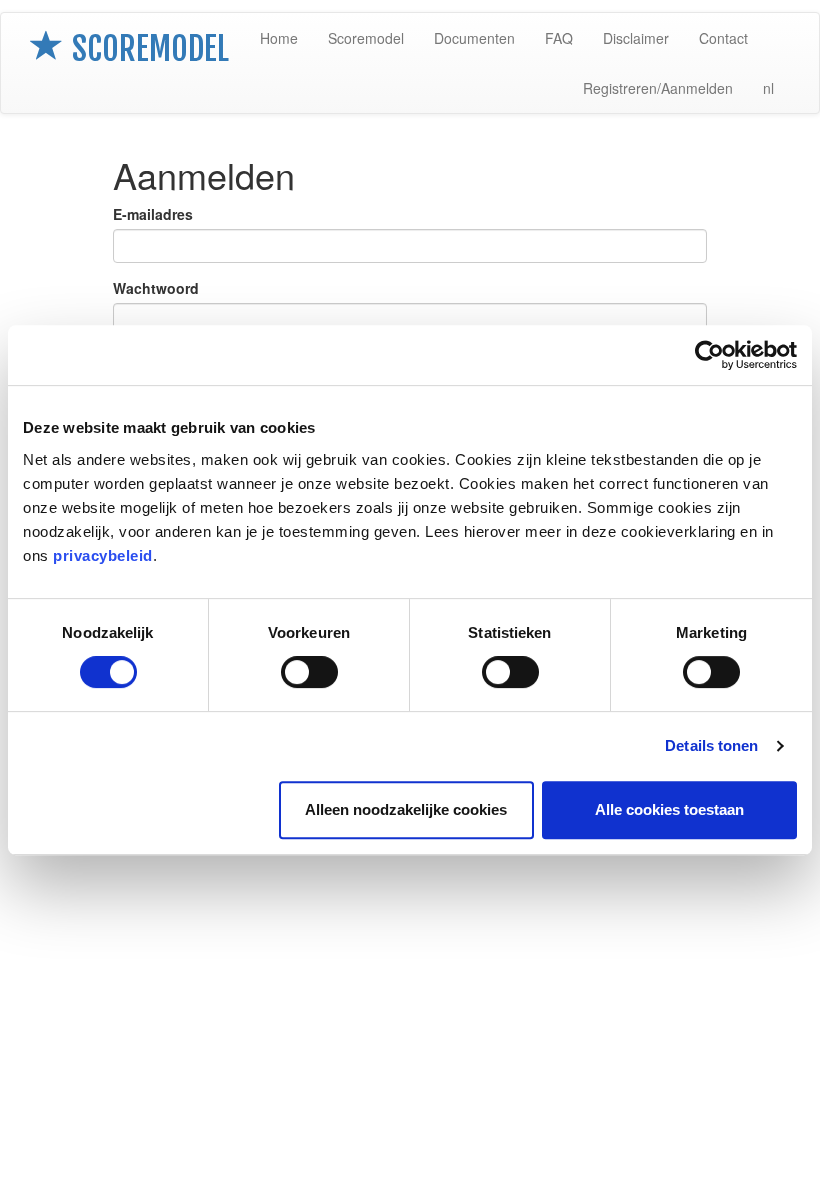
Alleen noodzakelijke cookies (406, 809)
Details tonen (711, 745)
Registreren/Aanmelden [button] (658, 88)
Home (279, 38)
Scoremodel (366, 38)
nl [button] (768, 88)
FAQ (559, 38)
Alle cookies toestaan (669, 809)
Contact (723, 38)
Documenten (474, 38)
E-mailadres (153, 214)
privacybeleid (103, 555)
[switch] (309, 672)
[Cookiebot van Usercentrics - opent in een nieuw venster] (709, 355)
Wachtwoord (156, 288)
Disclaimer (636, 38)
